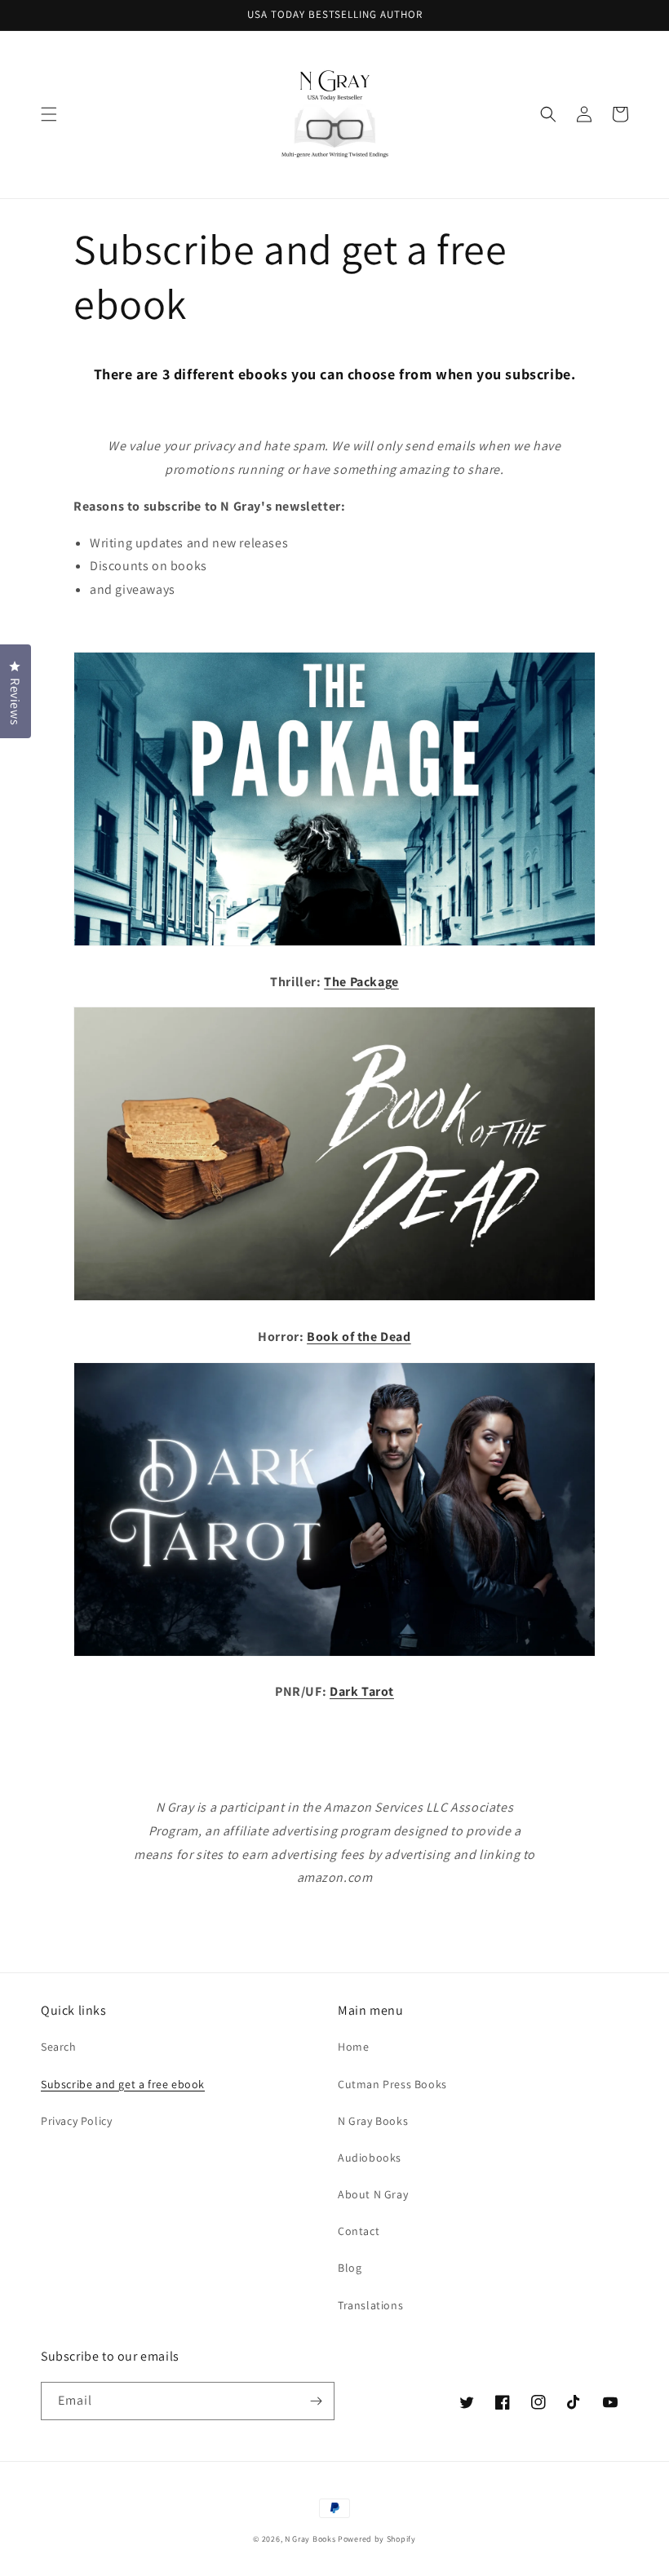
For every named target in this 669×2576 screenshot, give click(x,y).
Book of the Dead (359, 1337)
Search (59, 2047)
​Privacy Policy (76, 2121)
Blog (350, 2268)
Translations (370, 2305)
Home (353, 2047)
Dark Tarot (362, 1691)
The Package (361, 982)
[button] (49, 114)
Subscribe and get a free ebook (123, 2084)
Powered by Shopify (377, 2539)
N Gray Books (373, 2121)
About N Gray (373, 2194)
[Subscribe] (316, 2401)
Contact (359, 2231)
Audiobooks (370, 2158)
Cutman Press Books (392, 2084)
